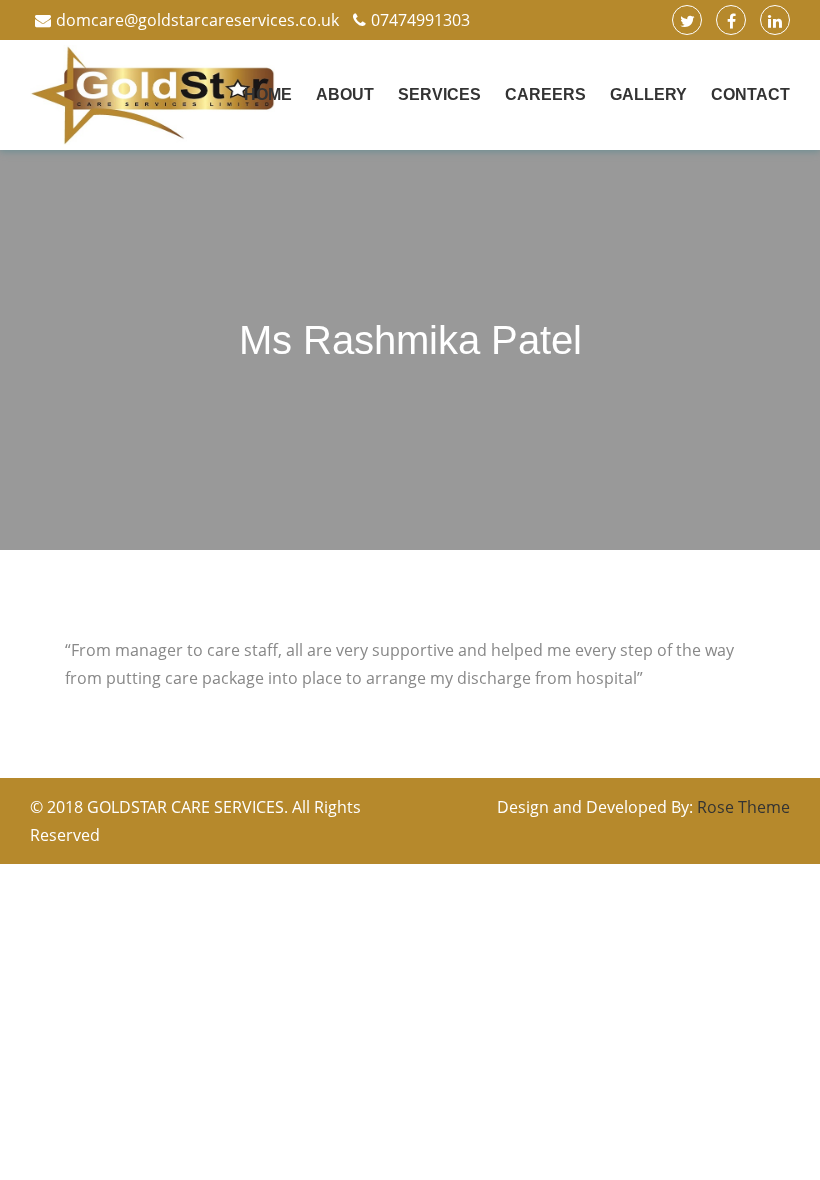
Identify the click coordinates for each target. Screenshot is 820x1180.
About (345, 94)
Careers (545, 94)
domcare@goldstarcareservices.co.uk (197, 20)
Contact (750, 94)
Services (439, 94)
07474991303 (420, 20)
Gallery (648, 94)
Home (268, 94)
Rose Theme (743, 807)
